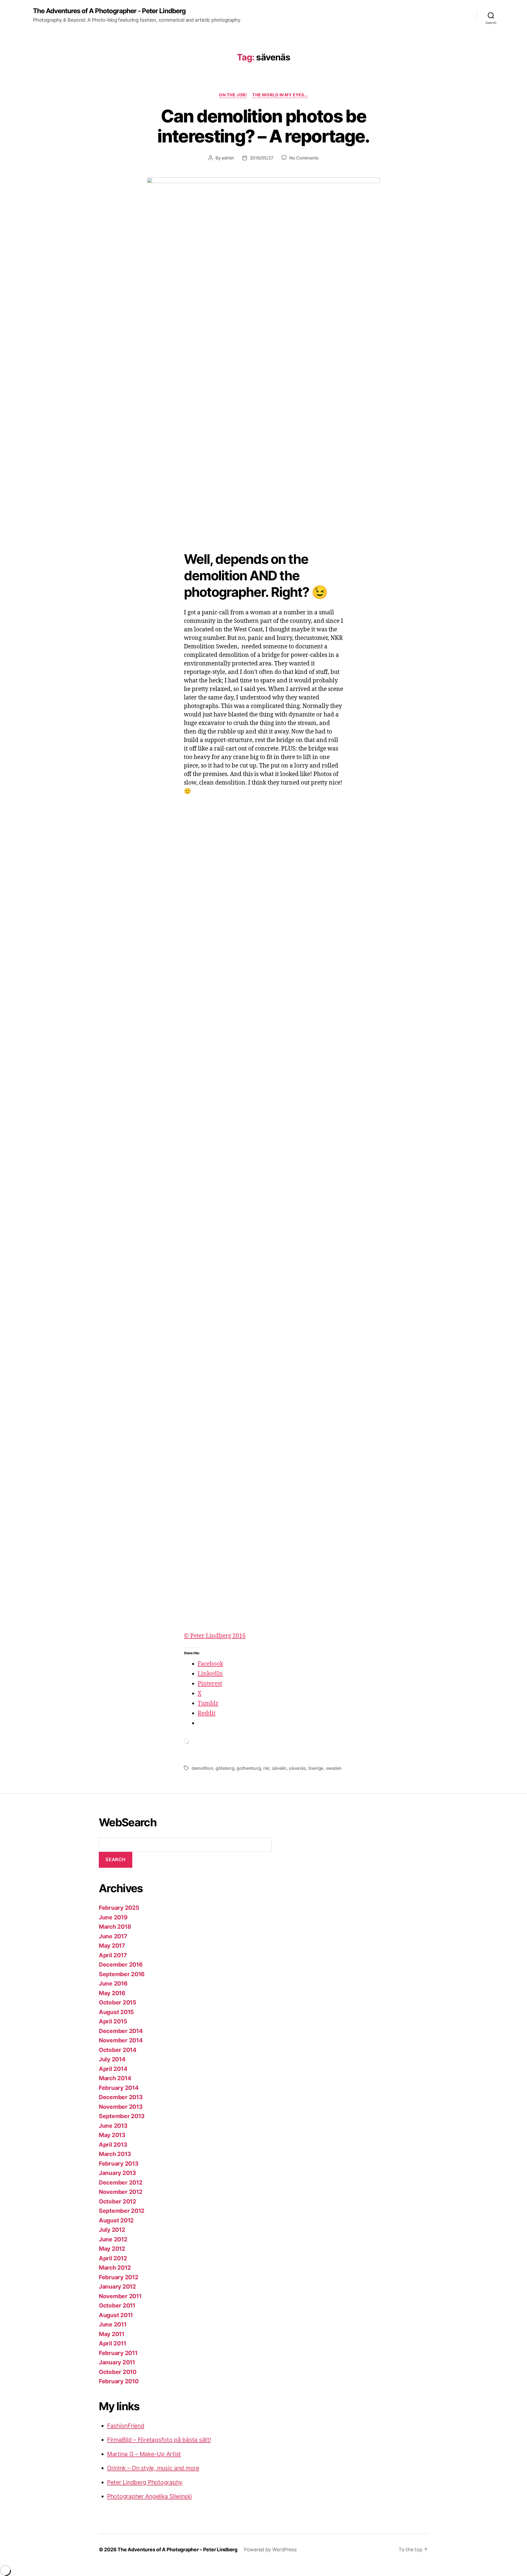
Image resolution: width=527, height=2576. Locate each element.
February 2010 (119, 2381)
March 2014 (115, 2078)
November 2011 (120, 2296)
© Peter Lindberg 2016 (215, 1636)
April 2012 (113, 2258)
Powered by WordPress (270, 2550)
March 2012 (115, 2268)
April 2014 (113, 2069)
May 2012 (112, 2249)
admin (228, 158)
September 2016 (122, 1974)
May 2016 (112, 1993)
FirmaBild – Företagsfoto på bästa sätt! (159, 2440)
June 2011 (113, 2324)
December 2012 (121, 2182)
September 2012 (122, 2211)
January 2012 (117, 2287)
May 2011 (112, 2334)
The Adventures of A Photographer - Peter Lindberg (109, 11)
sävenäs (297, 1768)
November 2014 (121, 2040)
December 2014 (121, 2031)
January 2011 (117, 2362)
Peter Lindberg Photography (145, 2482)
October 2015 (118, 2002)
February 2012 (119, 2277)
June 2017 (113, 1936)
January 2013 (117, 2173)
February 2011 (118, 2353)
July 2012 (112, 2230)
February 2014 (119, 2088)
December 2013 (121, 2097)
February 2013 (119, 2164)
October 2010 (118, 2372)
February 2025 (119, 1908)
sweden (334, 1768)
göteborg (225, 1768)
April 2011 (112, 2343)
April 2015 (113, 2021)
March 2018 (115, 1927)
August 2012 (116, 2220)
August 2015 (116, 2012)
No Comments (304, 158)
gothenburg (249, 1768)
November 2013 (121, 2107)
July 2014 (112, 2059)
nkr (266, 1768)
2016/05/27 (262, 158)
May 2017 (112, 1946)
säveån (279, 1768)
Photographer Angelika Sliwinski (149, 2496)
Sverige (316, 1768)
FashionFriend (126, 2426)
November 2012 (121, 2192)
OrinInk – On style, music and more (153, 2468)
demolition (202, 1768)
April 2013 (113, 2145)
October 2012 (117, 2201)
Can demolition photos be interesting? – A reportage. (263, 126)
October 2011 (117, 2305)
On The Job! (233, 95)
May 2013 (112, 2135)
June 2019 (113, 1917)
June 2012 (113, 2239)
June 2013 (113, 2126)
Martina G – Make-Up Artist (144, 2454)
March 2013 (115, 2154)
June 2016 (113, 1983)
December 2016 (121, 1965)
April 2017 (113, 1955)
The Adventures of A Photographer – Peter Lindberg (177, 2550)
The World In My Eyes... (280, 95)
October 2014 (118, 2050)
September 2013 (122, 2116)
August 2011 (116, 2315)
